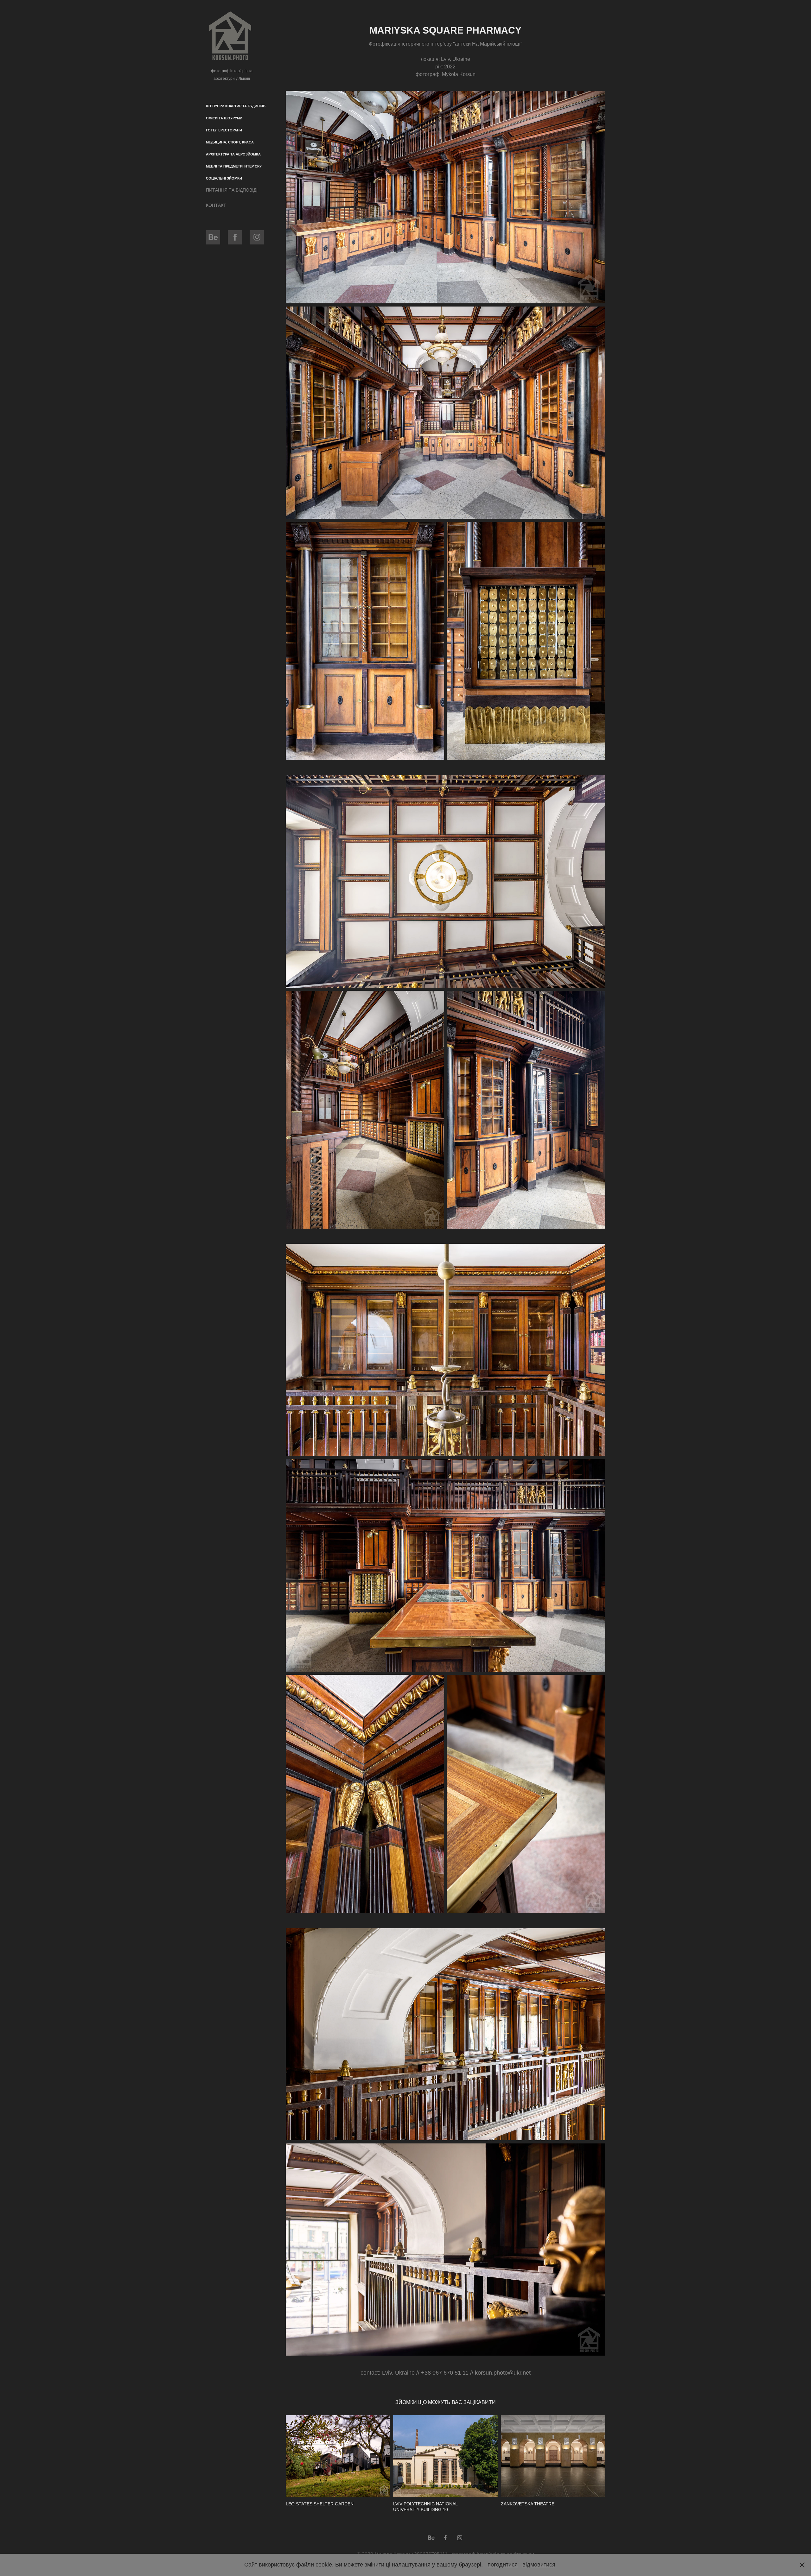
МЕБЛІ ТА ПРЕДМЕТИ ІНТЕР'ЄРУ (234, 166)
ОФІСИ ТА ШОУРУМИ (224, 118)
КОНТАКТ (216, 205)
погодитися (503, 2565)
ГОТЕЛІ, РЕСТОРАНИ (224, 130)
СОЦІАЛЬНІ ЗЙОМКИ (224, 178)
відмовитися (539, 2565)
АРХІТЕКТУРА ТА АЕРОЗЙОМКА (233, 154)
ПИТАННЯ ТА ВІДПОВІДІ (232, 190)
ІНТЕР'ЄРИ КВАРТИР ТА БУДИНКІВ (236, 106)
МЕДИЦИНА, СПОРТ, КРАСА (230, 142)
